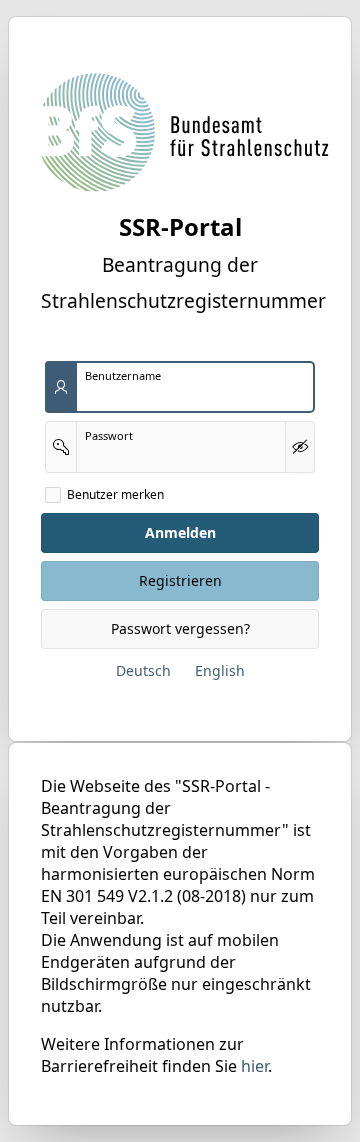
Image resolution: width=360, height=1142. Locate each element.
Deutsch (143, 670)
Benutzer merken (115, 495)
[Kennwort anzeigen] (300, 447)
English (220, 670)
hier (254, 1066)
